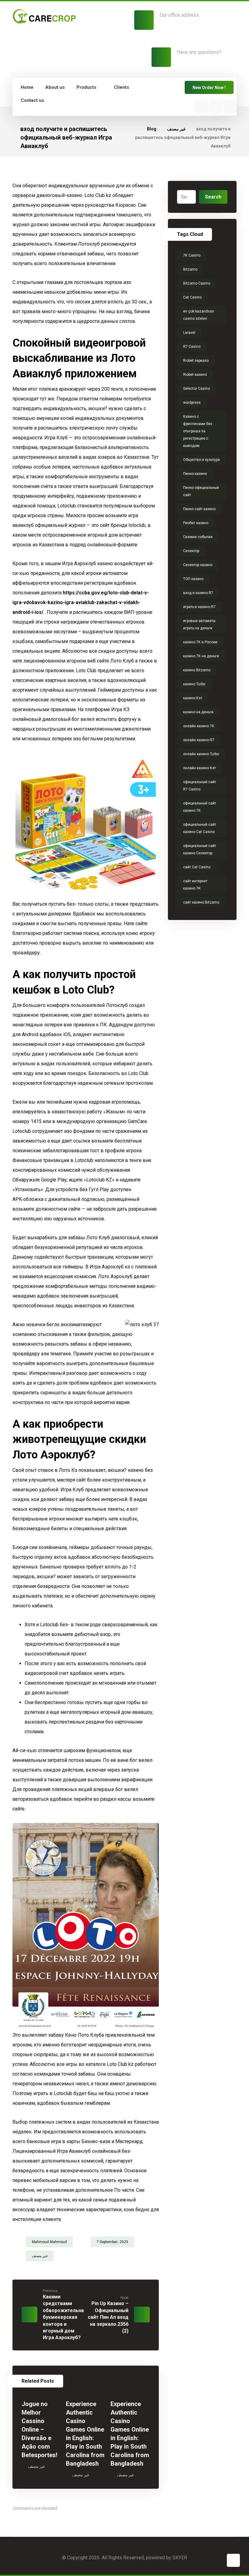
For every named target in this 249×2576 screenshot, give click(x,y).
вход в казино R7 (198, 593)
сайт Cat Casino (197, 867)
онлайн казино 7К (199, 726)
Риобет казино (196, 523)
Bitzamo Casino (197, 283)
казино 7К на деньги (201, 656)
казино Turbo (194, 684)
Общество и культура (201, 460)
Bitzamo (190, 269)
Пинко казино (195, 474)
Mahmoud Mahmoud (49, 2242)
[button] (201, 107)
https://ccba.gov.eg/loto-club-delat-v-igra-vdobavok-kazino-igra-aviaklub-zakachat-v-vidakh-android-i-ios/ (81, 602)
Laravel (189, 333)
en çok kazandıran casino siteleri (199, 315)
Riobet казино (195, 375)
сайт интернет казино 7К (195, 885)
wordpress (192, 403)
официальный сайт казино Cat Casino (200, 828)
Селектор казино (198, 565)
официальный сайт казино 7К (200, 807)
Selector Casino (196, 389)
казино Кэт (193, 698)
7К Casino (192, 255)
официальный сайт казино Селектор (200, 849)
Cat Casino (192, 297)
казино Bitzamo (197, 670)
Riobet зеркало (196, 361)
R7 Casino (192, 347)
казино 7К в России (200, 642)
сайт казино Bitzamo (201, 902)
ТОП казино (193, 579)
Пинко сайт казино (199, 509)
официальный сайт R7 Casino (200, 786)
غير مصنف (40, 2256)
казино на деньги (198, 712)
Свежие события (198, 537)
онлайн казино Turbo (201, 754)
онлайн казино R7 (199, 740)
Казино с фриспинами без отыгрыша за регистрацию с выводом (198, 431)
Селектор (191, 551)
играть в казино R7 (199, 607)
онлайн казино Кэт (200, 768)
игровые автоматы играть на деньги (199, 624)
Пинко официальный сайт (201, 491)
